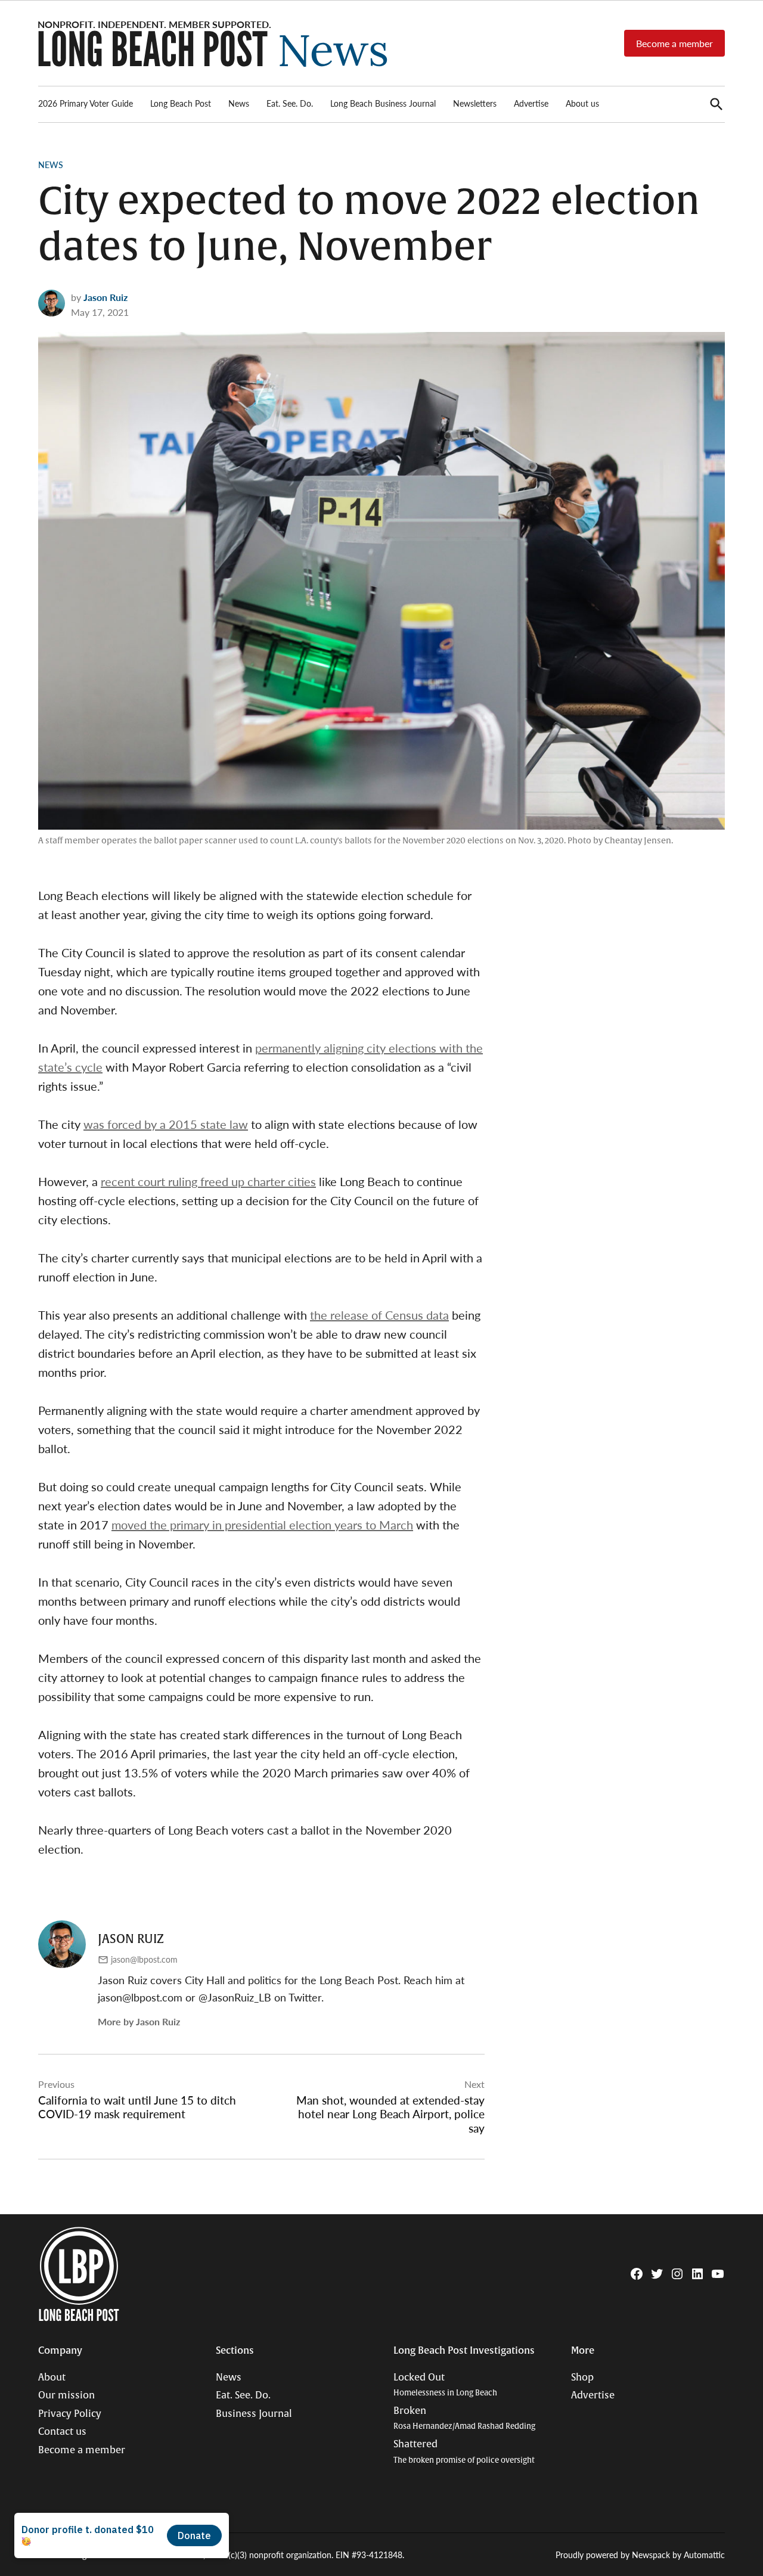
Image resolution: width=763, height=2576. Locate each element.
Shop (582, 2378)
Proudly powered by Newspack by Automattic (640, 2555)
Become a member (674, 43)
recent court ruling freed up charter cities (208, 1181)
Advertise (531, 103)
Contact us (62, 2432)
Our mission (66, 2395)
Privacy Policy (70, 2414)
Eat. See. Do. (290, 103)
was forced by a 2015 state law (166, 1124)
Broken (464, 2418)
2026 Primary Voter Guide (86, 103)
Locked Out (445, 2385)
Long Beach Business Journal (383, 103)
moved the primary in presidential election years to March (262, 1525)
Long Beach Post (181, 103)
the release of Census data (379, 1315)
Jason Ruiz (106, 297)
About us (582, 103)
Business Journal (254, 2414)
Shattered (464, 2452)
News (239, 103)
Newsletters (475, 103)
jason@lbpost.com (144, 1959)
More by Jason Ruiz (139, 2021)
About (52, 2378)
